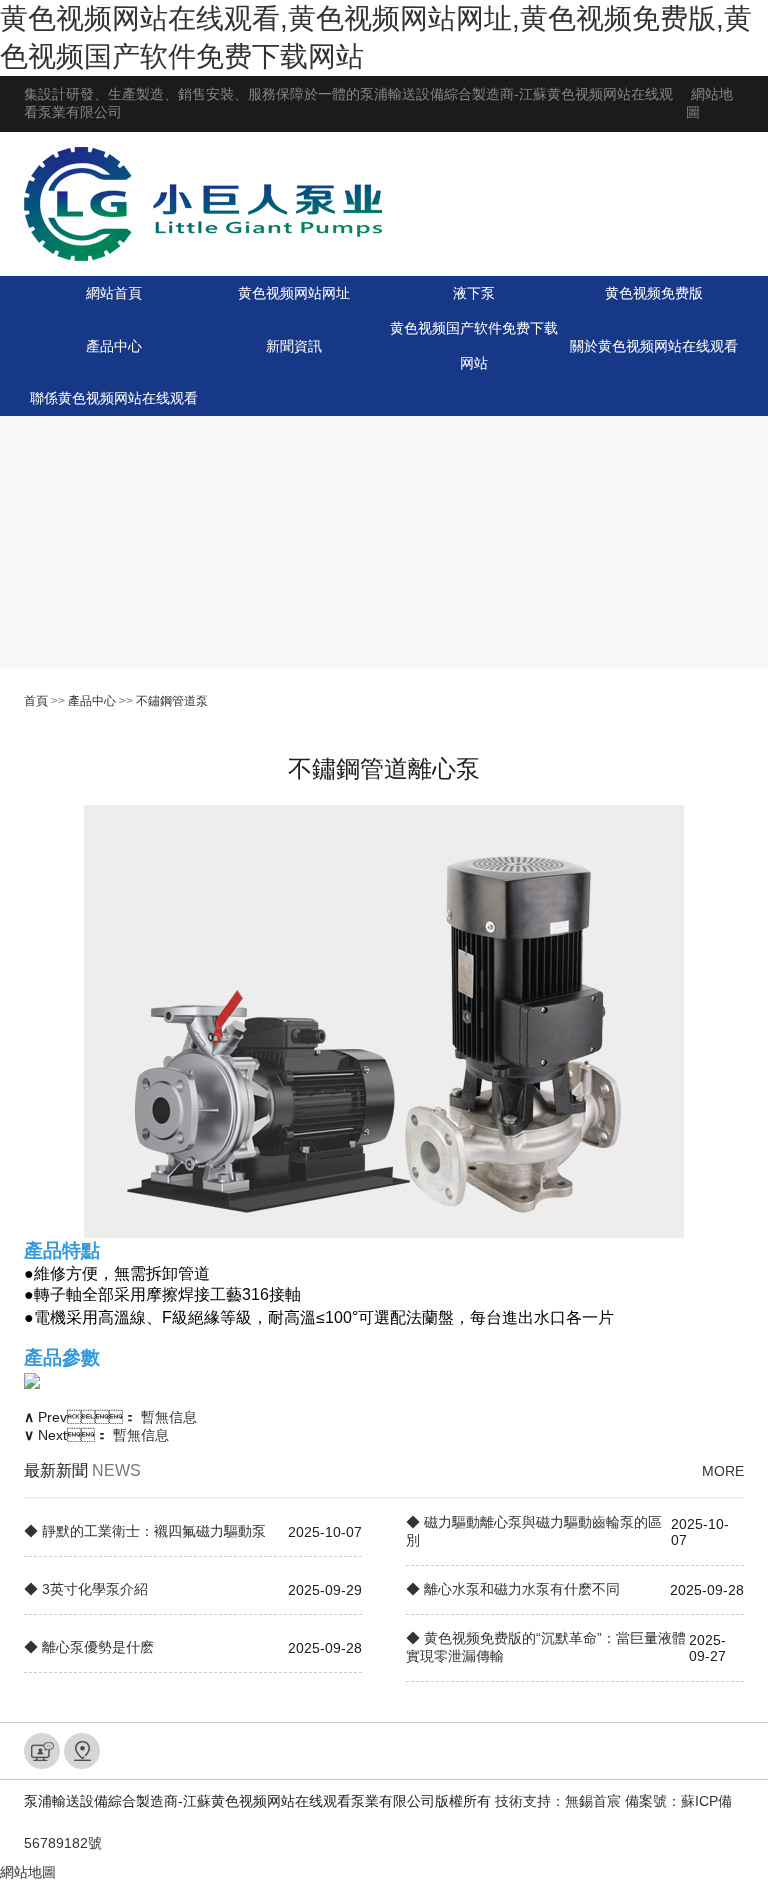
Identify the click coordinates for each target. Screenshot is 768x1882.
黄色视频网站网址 (294, 293)
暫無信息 (169, 1417)
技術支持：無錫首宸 (558, 1801)
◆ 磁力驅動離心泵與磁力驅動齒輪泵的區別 (534, 1531)
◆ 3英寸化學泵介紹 (86, 1589)
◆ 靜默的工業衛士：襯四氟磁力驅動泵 (145, 1531)
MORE (723, 1471)
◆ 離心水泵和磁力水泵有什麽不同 (513, 1589)
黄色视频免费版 (654, 293)
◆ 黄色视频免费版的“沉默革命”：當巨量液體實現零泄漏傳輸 (546, 1647)
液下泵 (474, 293)
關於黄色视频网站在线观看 (654, 346)
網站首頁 (114, 293)
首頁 (36, 701)
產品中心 (114, 346)
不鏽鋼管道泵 (172, 701)
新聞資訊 (294, 346)
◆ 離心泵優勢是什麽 (89, 1647)
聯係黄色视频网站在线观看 (114, 398)
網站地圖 (28, 1872)
